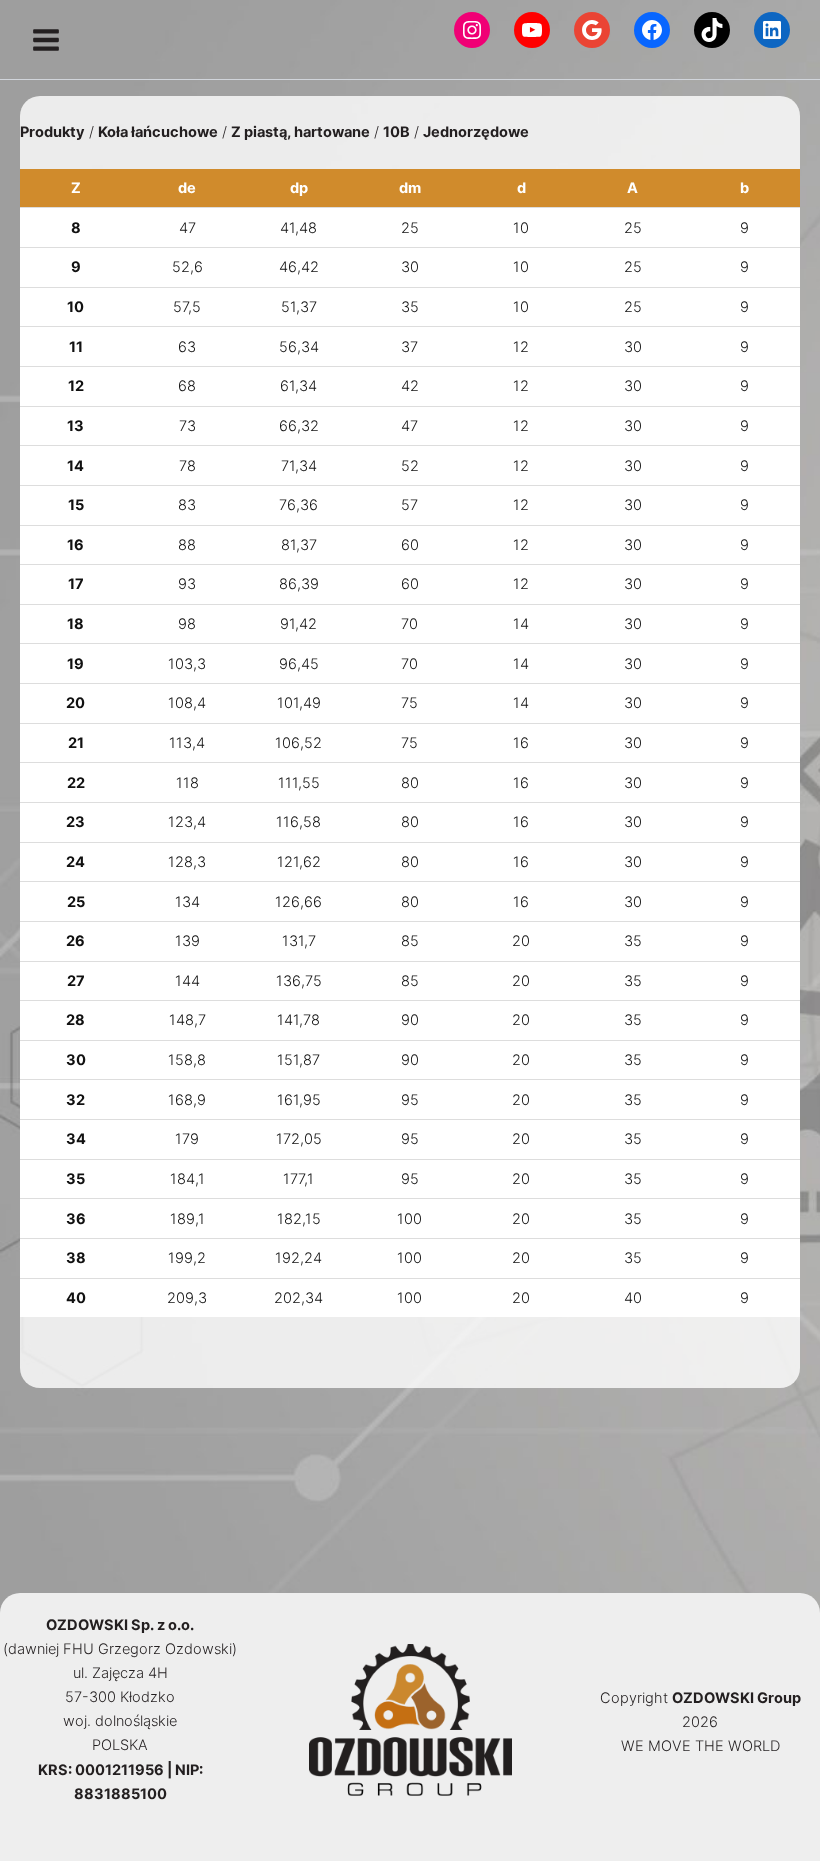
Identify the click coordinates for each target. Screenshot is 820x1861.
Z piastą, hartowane (300, 132)
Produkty (52, 132)
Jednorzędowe (476, 132)
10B (396, 132)
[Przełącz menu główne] (46, 40)
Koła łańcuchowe (158, 132)
